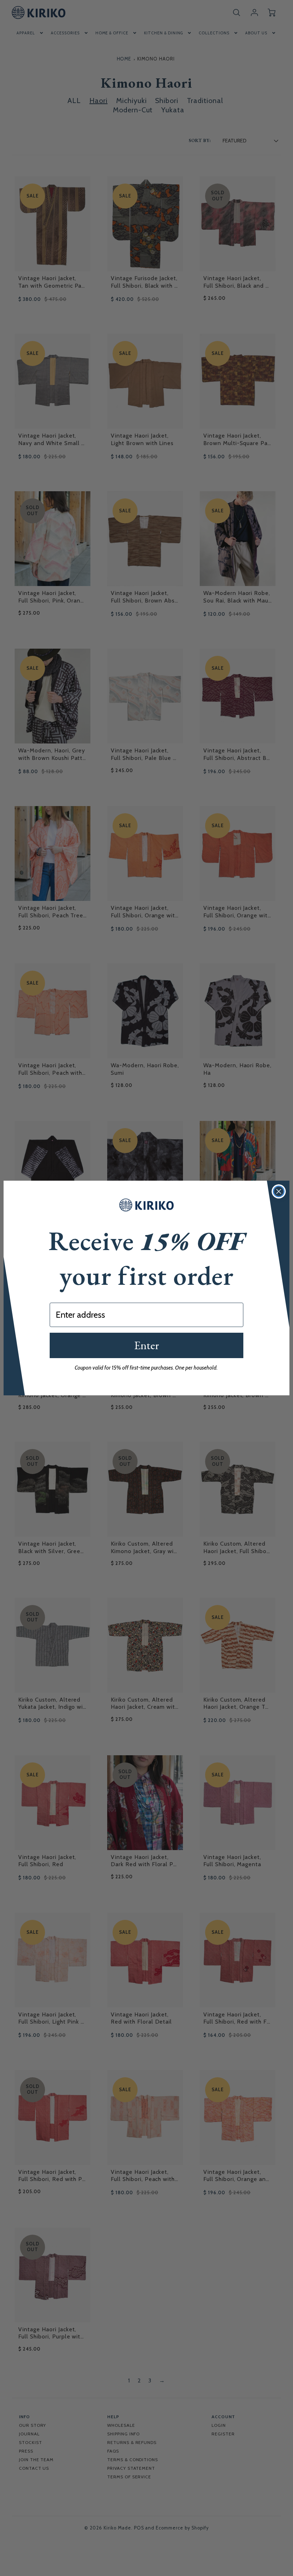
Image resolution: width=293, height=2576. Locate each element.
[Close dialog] (279, 1191)
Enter (146, 1345)
